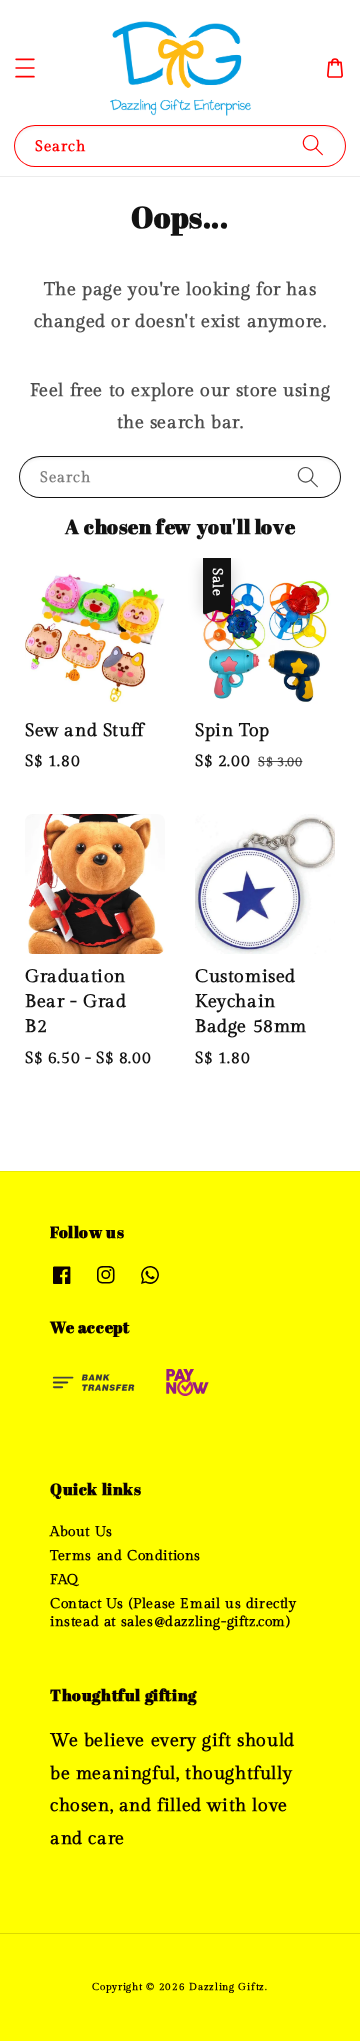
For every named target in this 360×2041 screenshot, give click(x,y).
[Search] (313, 145)
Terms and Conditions (125, 1556)
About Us (81, 1532)
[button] (25, 68)
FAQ (64, 1580)
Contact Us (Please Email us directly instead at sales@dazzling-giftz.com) (173, 1613)
